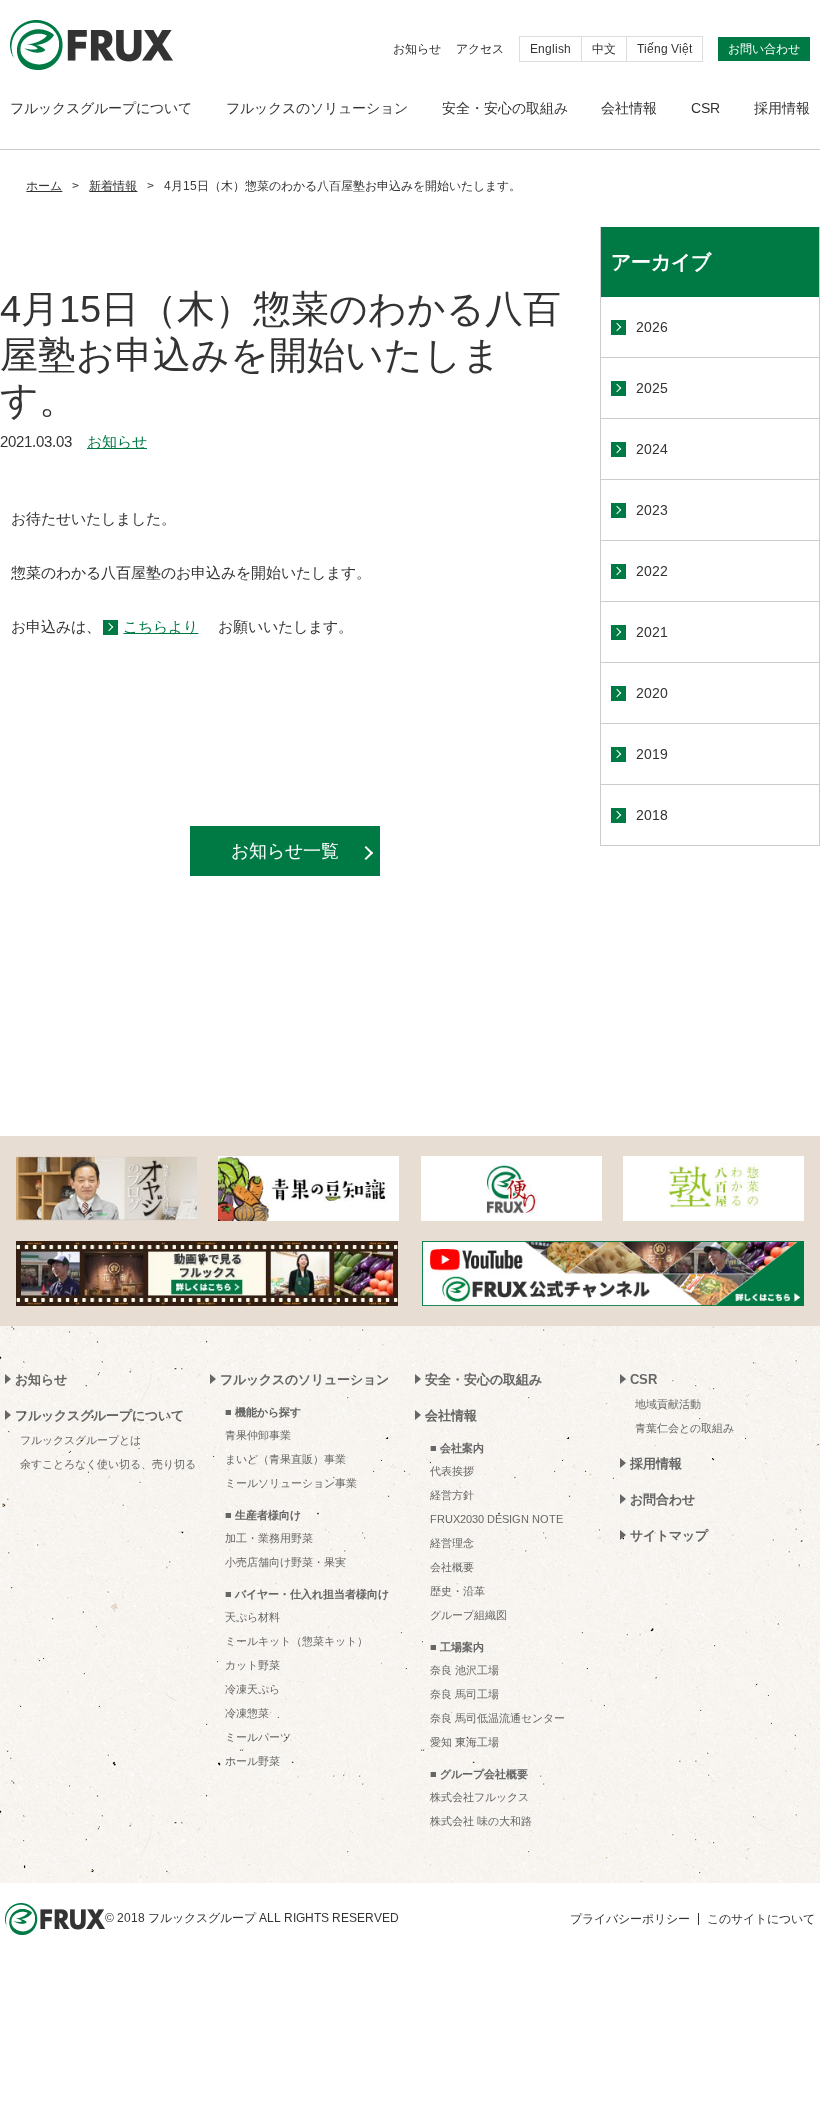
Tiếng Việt (664, 49)
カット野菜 (252, 1665)
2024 (652, 449)
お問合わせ (662, 1499)
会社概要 (452, 1567)
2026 (652, 327)
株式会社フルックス (479, 1797)
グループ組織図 (468, 1615)
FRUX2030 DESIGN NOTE (496, 1519)
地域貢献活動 (668, 1404)
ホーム (44, 186)
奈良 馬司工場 (464, 1694)
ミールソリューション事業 (291, 1483)
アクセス (480, 49)
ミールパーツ (258, 1737)
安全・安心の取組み (505, 108)
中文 (604, 49)
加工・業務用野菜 (269, 1538)
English (550, 49)
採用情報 (782, 108)
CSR (705, 108)
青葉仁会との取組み (684, 1428)
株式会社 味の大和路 (481, 1821)
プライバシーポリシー (630, 1919)
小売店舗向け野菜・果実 (285, 1562)
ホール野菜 (252, 1761)
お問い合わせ (764, 49)
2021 (652, 632)
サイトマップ (669, 1535)
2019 (652, 754)
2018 (652, 815)
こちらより (160, 626)
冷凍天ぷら (252, 1689)
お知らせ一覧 (285, 851)
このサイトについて (761, 1919)
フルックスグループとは (80, 1440)
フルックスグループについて (101, 108)
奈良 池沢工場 (464, 1670)
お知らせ (417, 49)
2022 (652, 571)
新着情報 (113, 186)
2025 (652, 388)
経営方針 (452, 1495)
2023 (652, 510)
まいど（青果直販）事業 (285, 1459)
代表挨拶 (452, 1471)
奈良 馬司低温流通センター (497, 1718)
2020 (652, 693)
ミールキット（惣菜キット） (296, 1641)
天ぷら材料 (252, 1617)
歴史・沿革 (457, 1591)
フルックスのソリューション (317, 108)
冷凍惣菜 (247, 1713)
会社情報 (629, 108)
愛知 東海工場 (464, 1742)
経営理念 (452, 1543)
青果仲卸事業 (258, 1435)
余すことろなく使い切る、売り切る (108, 1464)
